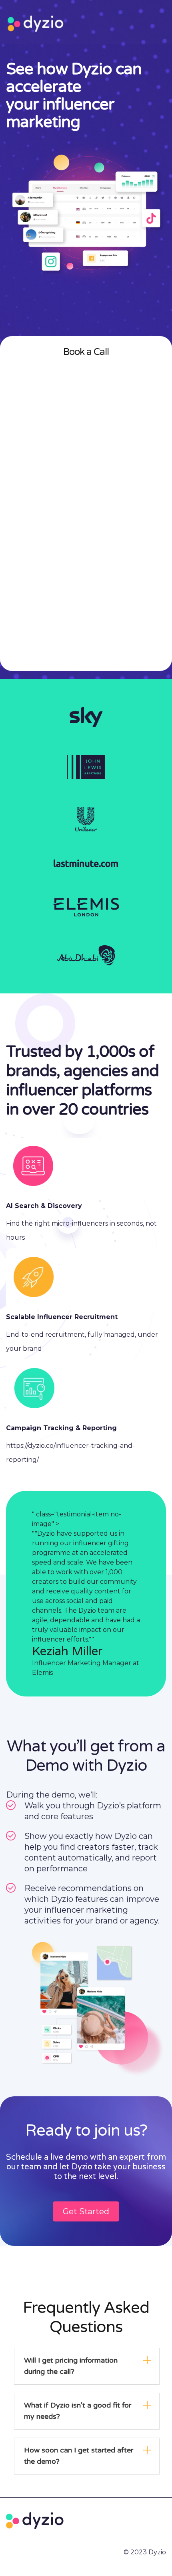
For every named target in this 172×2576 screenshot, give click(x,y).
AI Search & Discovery (44, 1206)
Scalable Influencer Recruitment (62, 1317)
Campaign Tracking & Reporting (61, 1428)
